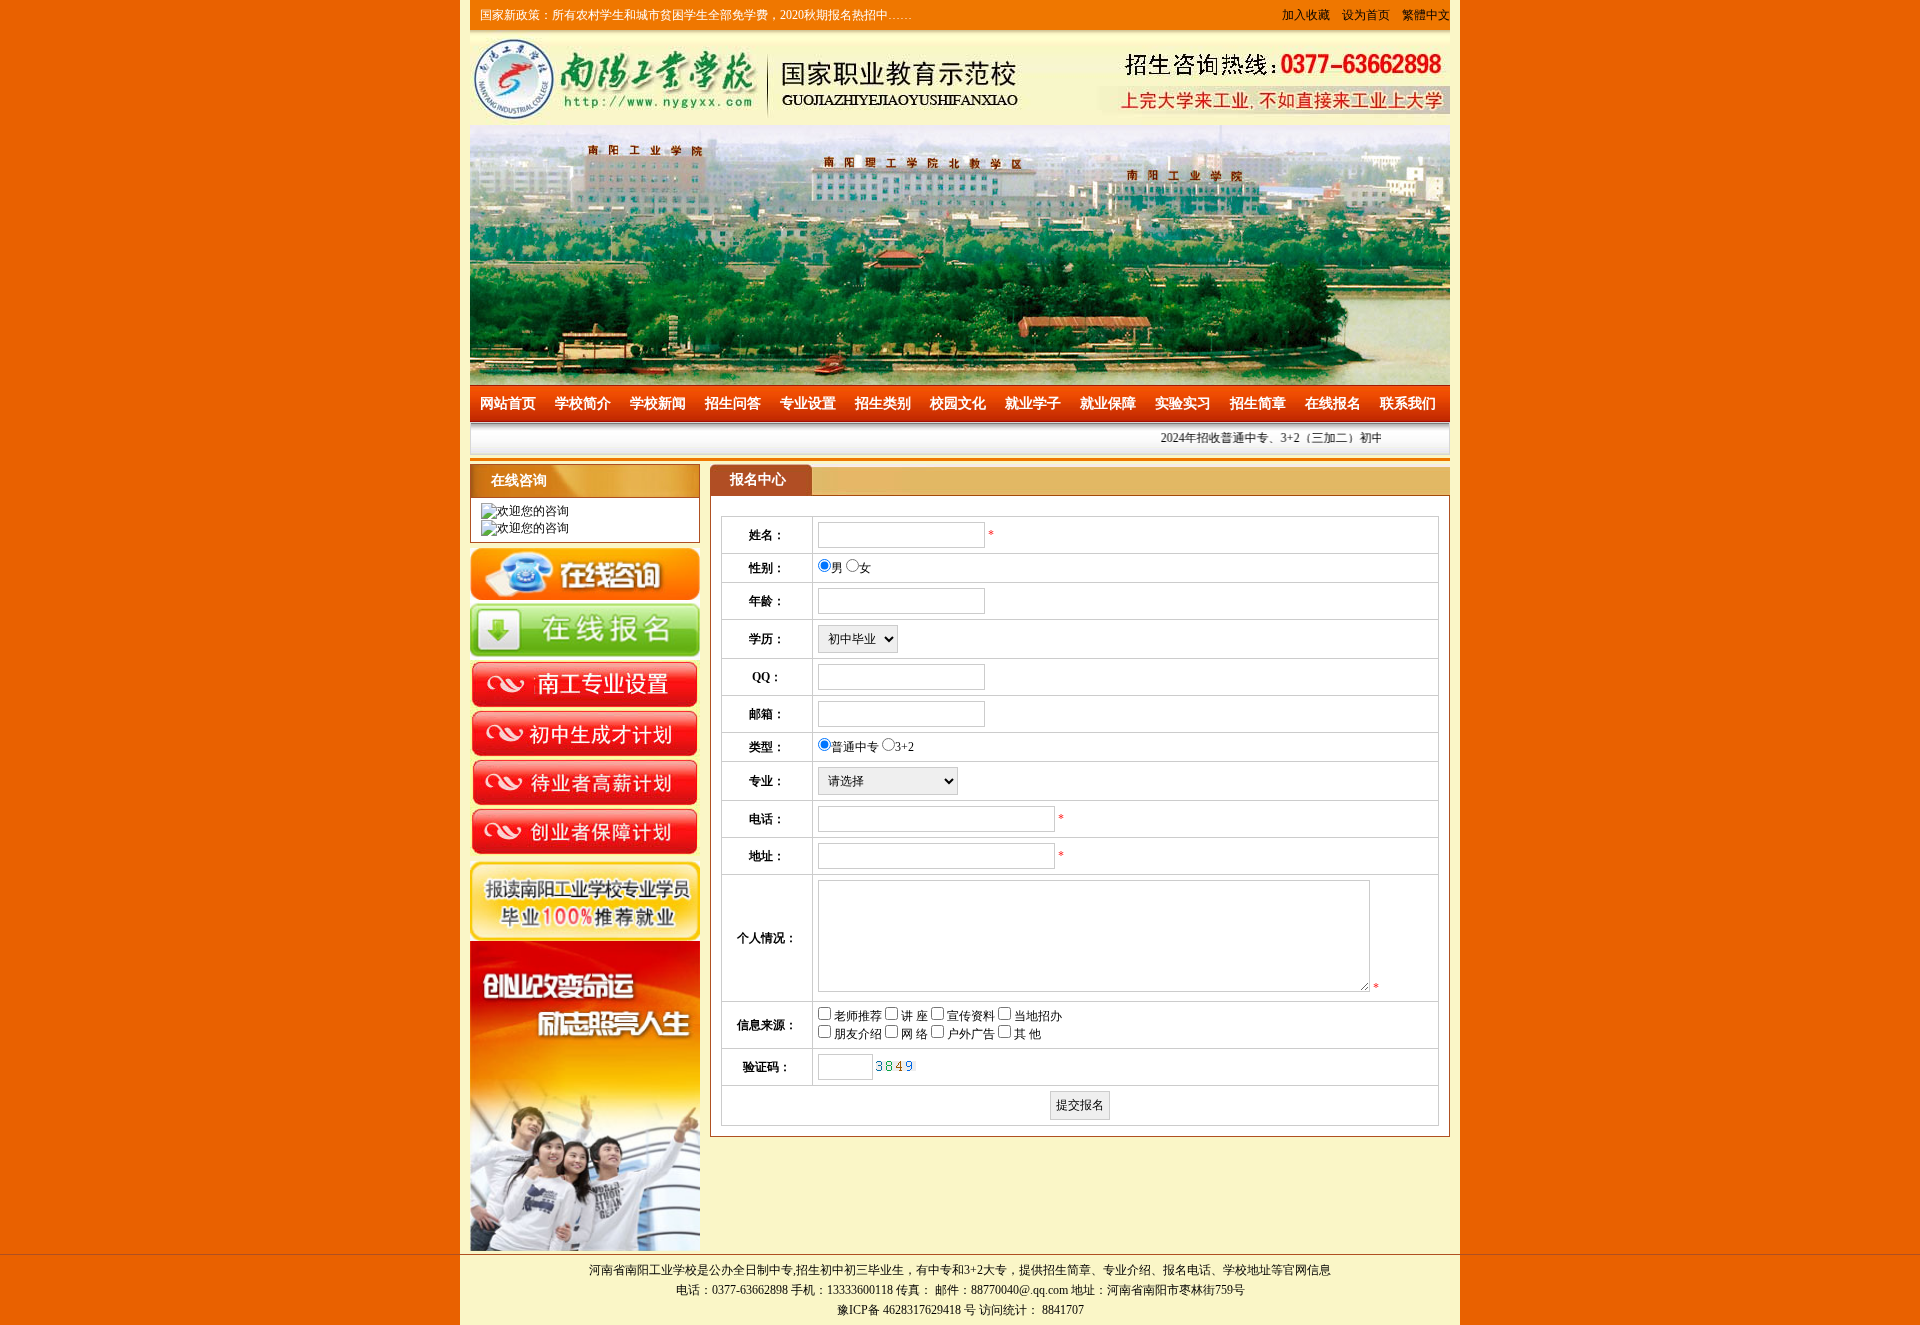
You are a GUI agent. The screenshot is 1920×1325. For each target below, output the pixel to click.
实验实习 (1183, 403)
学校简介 (583, 403)
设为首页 (1366, 15)
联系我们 (1408, 403)
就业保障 (1108, 403)
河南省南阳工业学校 (643, 1270)
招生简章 (1258, 403)
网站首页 (508, 403)
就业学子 (1033, 403)
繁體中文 (1426, 15)
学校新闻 (658, 403)
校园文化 (958, 403)
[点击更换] (896, 1066)
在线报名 (1333, 403)
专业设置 (808, 403)
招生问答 (733, 403)
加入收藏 (1306, 15)
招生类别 (883, 403)
